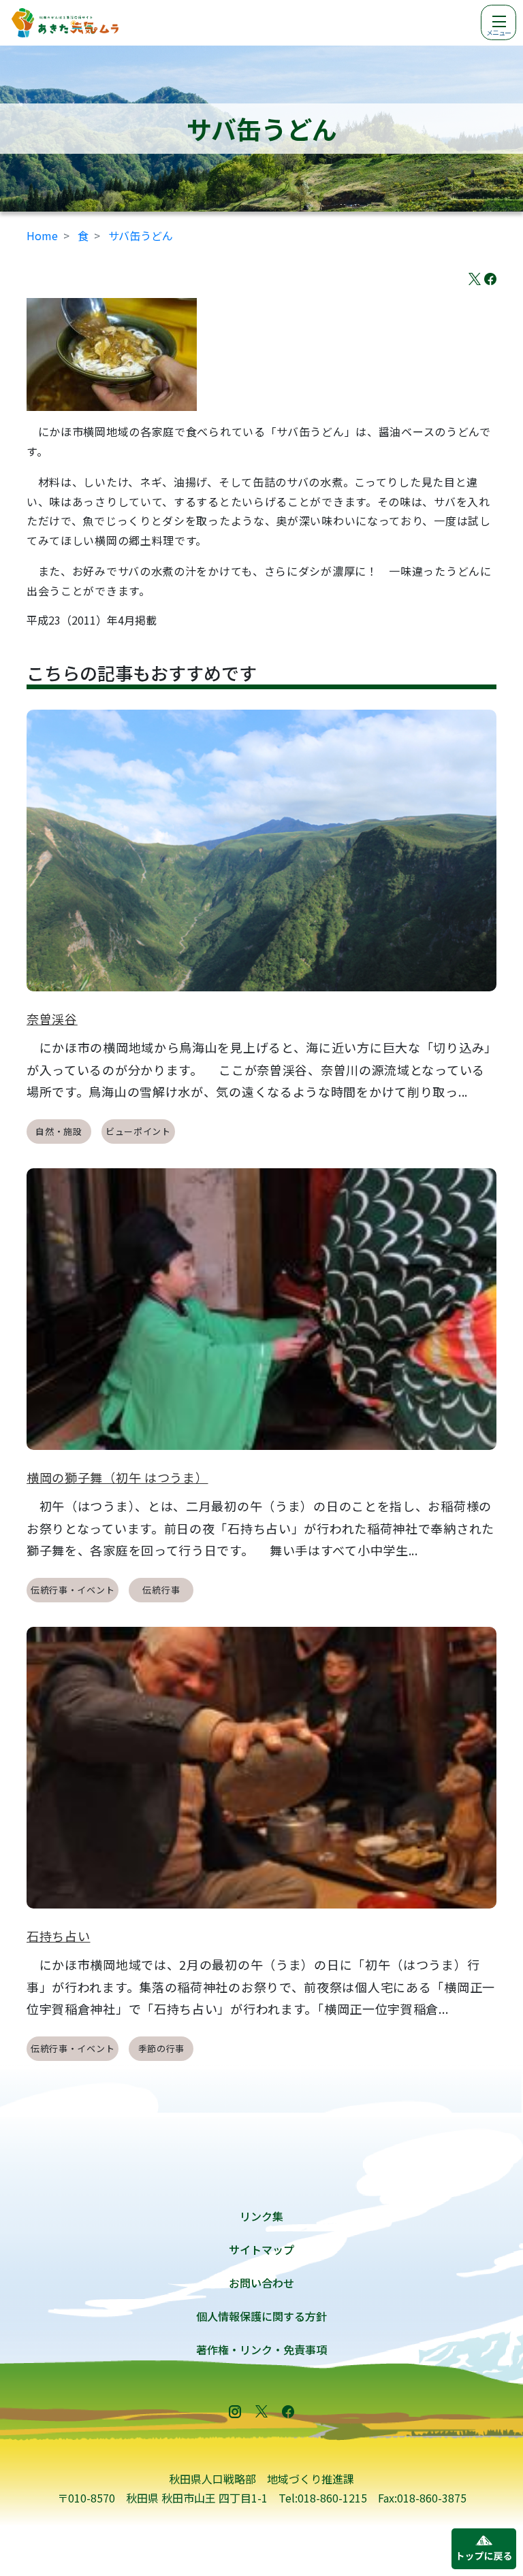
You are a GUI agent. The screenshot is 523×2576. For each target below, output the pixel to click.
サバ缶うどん (141, 235)
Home (42, 235)
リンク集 (261, 2216)
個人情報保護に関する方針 (261, 2316)
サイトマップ (261, 2249)
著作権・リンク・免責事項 (261, 2349)
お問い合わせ (261, 2283)
